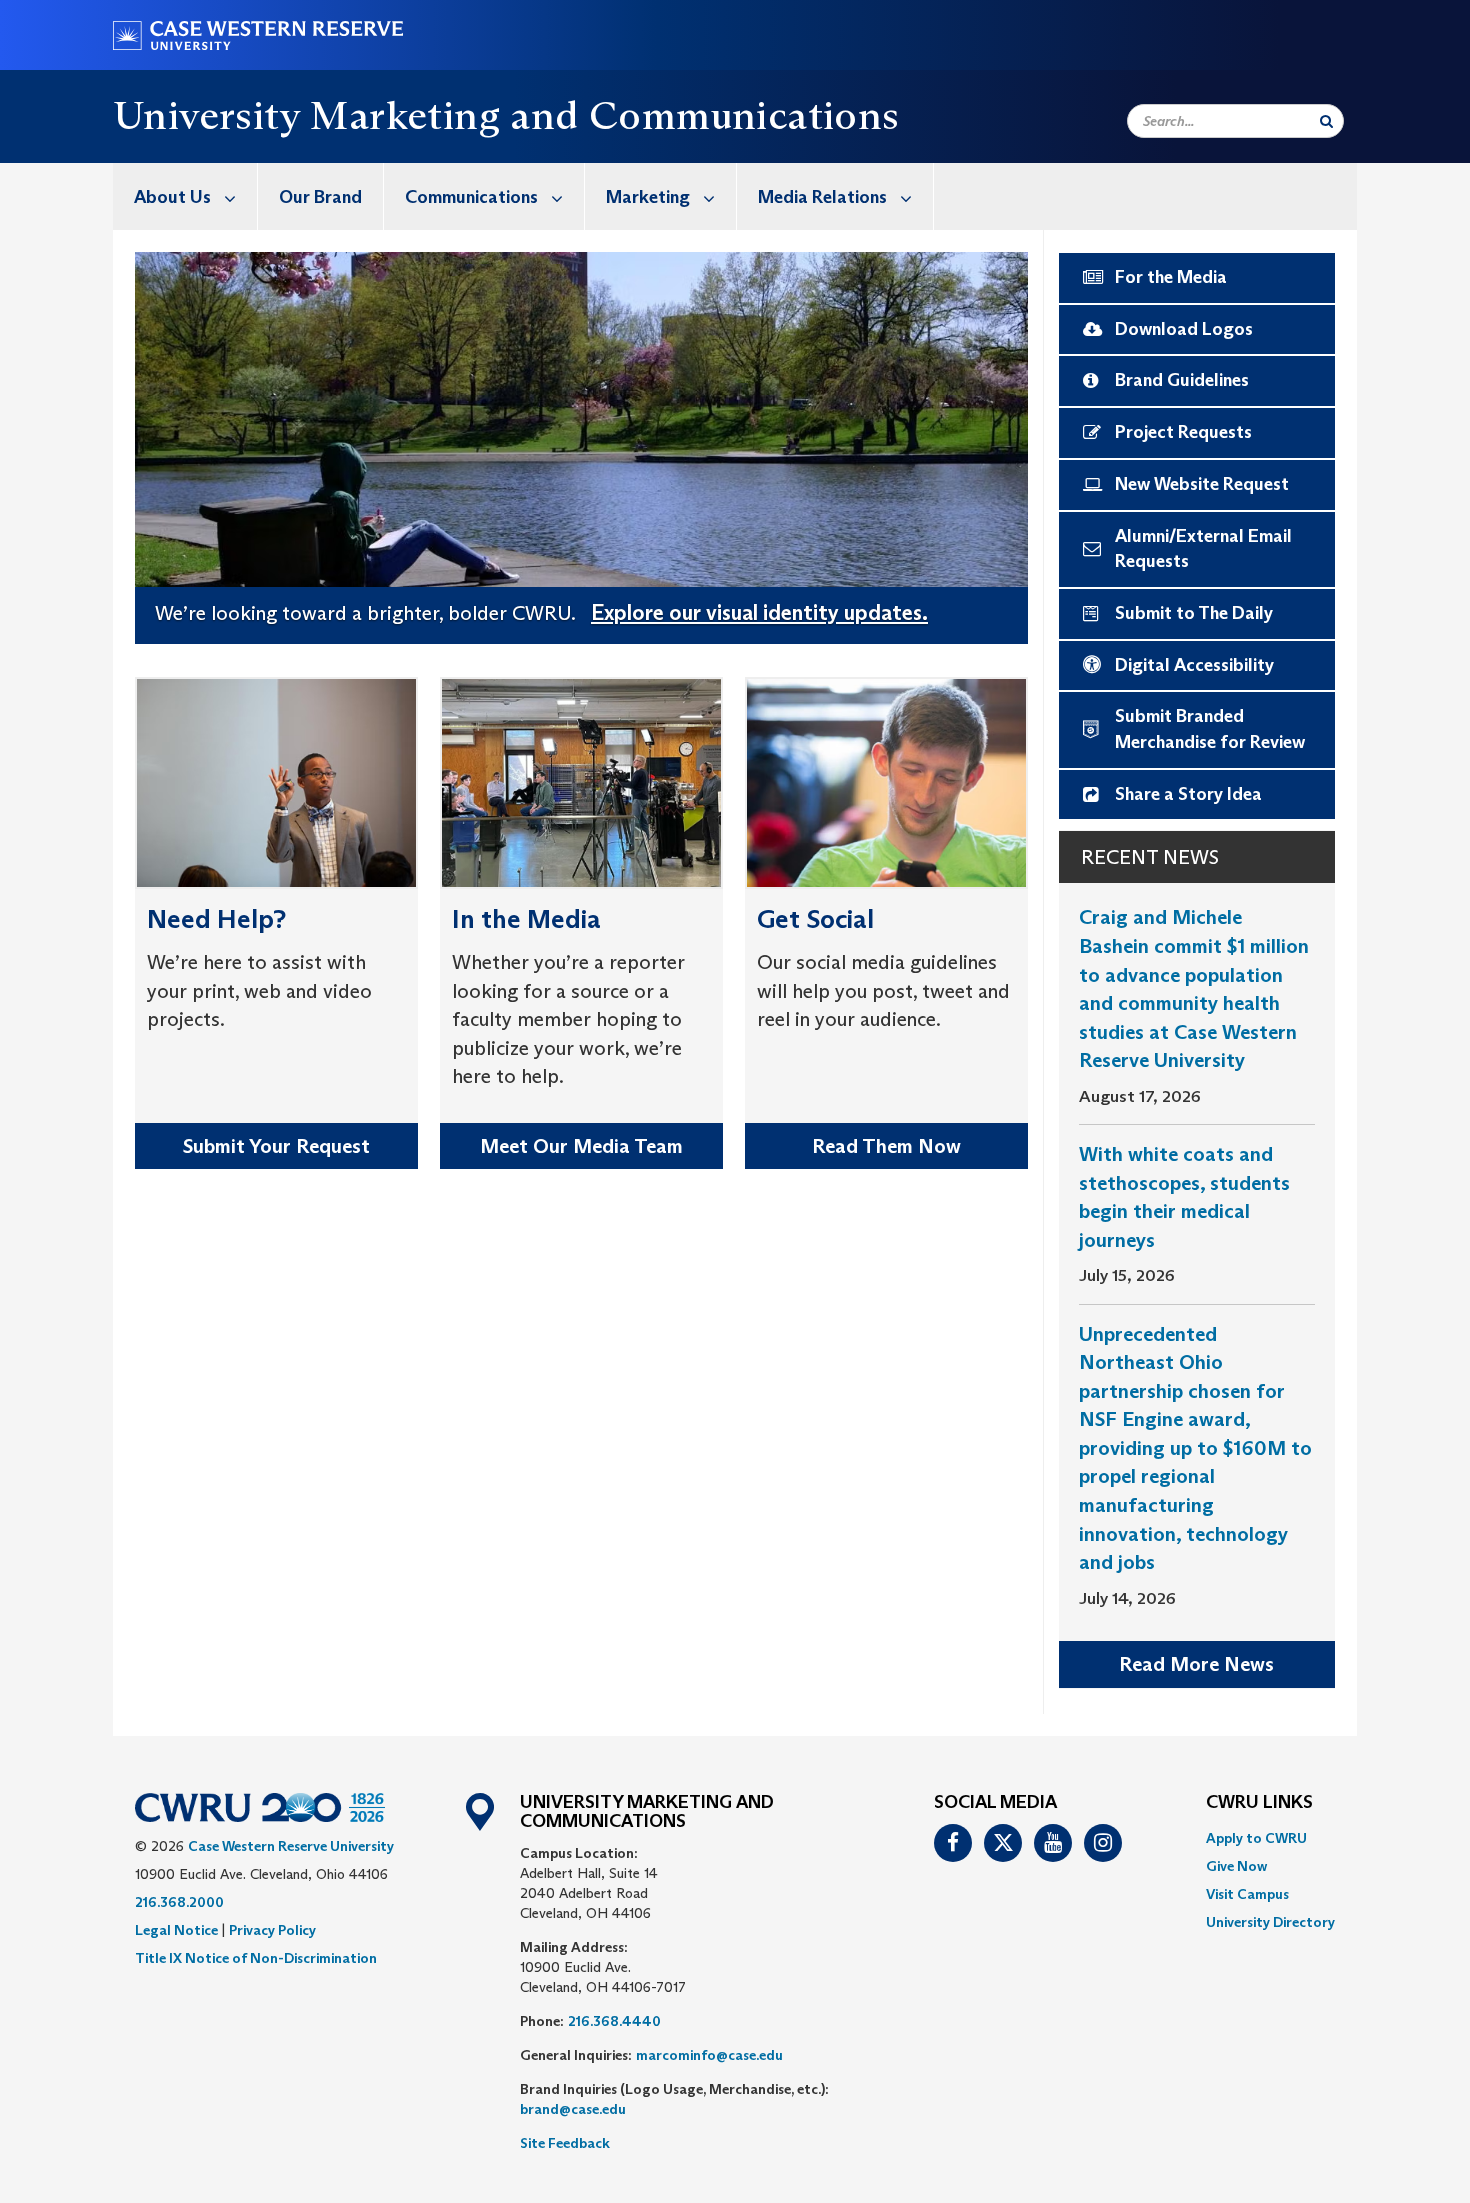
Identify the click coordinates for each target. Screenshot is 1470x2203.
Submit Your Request (276, 1146)
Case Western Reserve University (291, 1846)
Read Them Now (886, 1146)
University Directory (1270, 1922)
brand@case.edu (573, 2109)
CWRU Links (1259, 1803)
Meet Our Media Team (581, 1146)
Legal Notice (176, 1930)
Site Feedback (565, 2143)
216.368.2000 (179, 1902)
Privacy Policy (272, 1930)
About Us (172, 197)
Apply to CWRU (1256, 1838)
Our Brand (320, 197)
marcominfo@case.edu (709, 2055)
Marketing (648, 197)
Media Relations (822, 197)
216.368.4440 (614, 2021)
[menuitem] (185, 196)
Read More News (1196, 1664)
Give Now (1236, 1866)
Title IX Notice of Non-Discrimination (256, 1958)
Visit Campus (1247, 1894)
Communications (471, 197)
